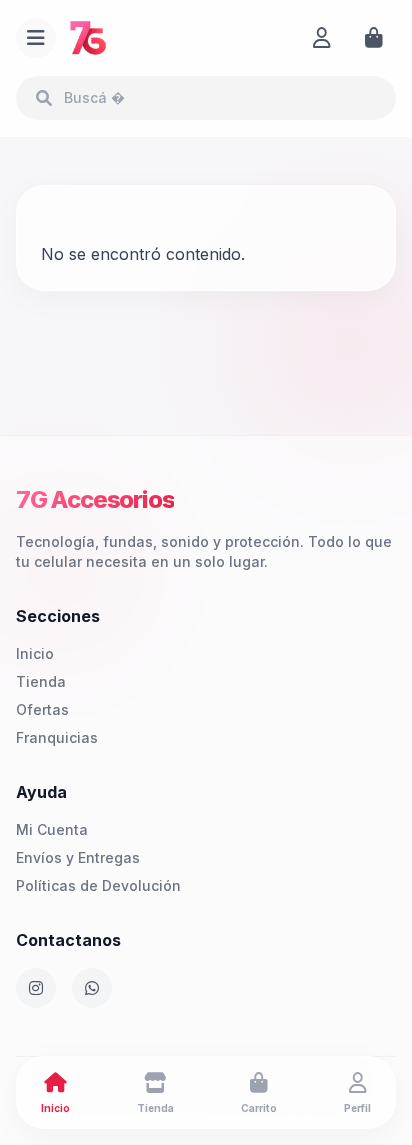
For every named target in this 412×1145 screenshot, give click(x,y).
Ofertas (42, 709)
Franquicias (57, 737)
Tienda (41, 681)
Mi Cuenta (52, 829)
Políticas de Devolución (98, 885)
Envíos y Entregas (78, 857)
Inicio (35, 653)
